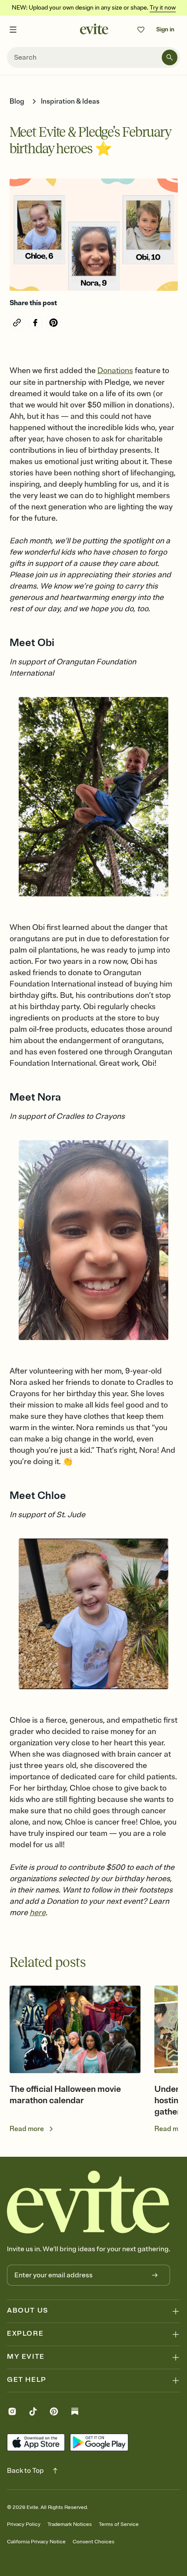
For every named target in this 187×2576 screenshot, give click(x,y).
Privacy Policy (24, 2524)
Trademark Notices (70, 2524)
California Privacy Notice (36, 2542)
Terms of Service (119, 2524)
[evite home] (88, 2202)
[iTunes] (36, 2442)
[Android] (99, 2442)
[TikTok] (33, 2413)
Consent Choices (93, 2542)
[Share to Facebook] (35, 323)
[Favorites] (141, 30)
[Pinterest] (54, 2413)
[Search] (170, 57)
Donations (115, 370)
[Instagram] (12, 2413)
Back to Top (25, 2471)
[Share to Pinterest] (53, 323)
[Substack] (75, 2413)
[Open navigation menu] (13, 30)
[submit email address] (155, 2275)
